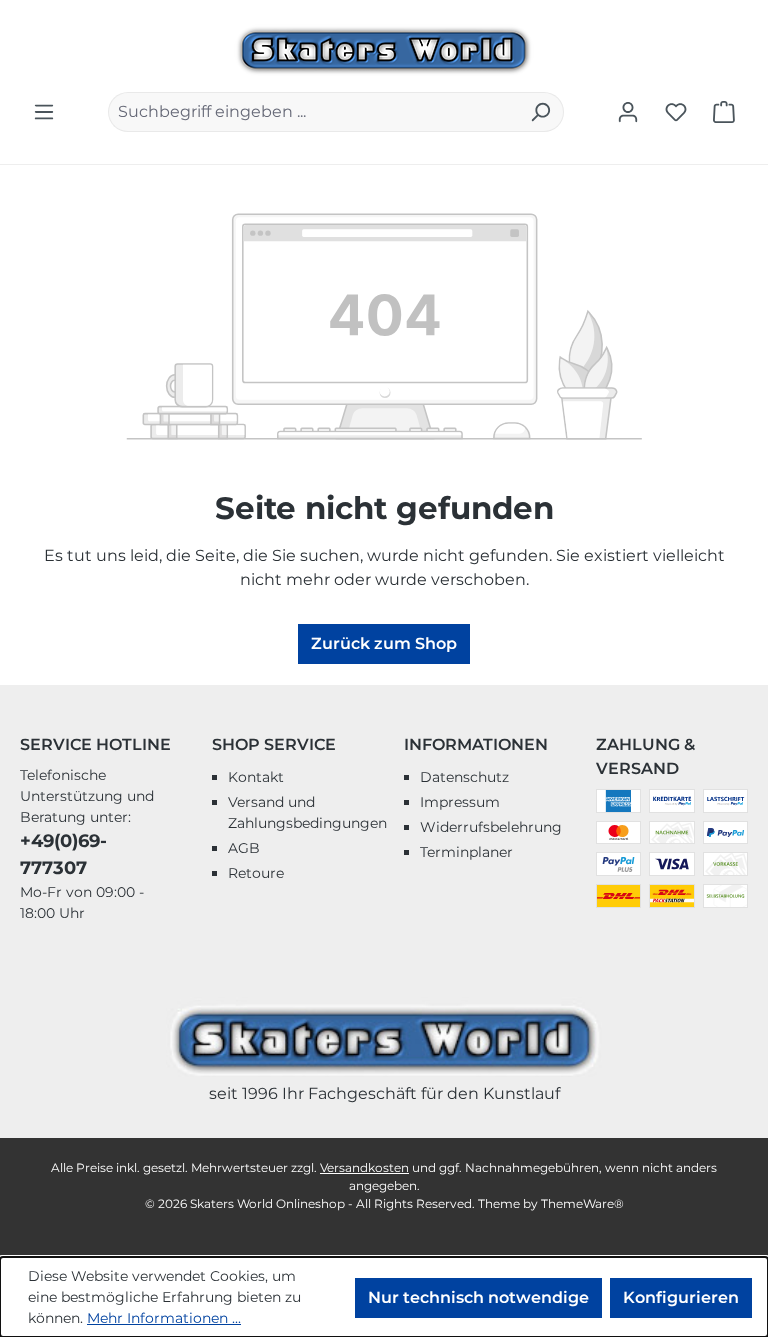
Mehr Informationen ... (164, 1318)
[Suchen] (540, 112)
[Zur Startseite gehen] (384, 48)
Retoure (256, 873)
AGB (244, 848)
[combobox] (313, 112)
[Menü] (44, 112)
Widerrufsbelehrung (491, 827)
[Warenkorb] (724, 112)
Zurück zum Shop (384, 643)
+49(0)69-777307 (63, 854)
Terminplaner (466, 852)
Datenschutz (464, 777)
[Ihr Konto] (628, 112)
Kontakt (256, 777)
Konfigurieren (681, 1297)
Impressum (460, 802)
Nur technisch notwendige (478, 1297)
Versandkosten (364, 1167)
